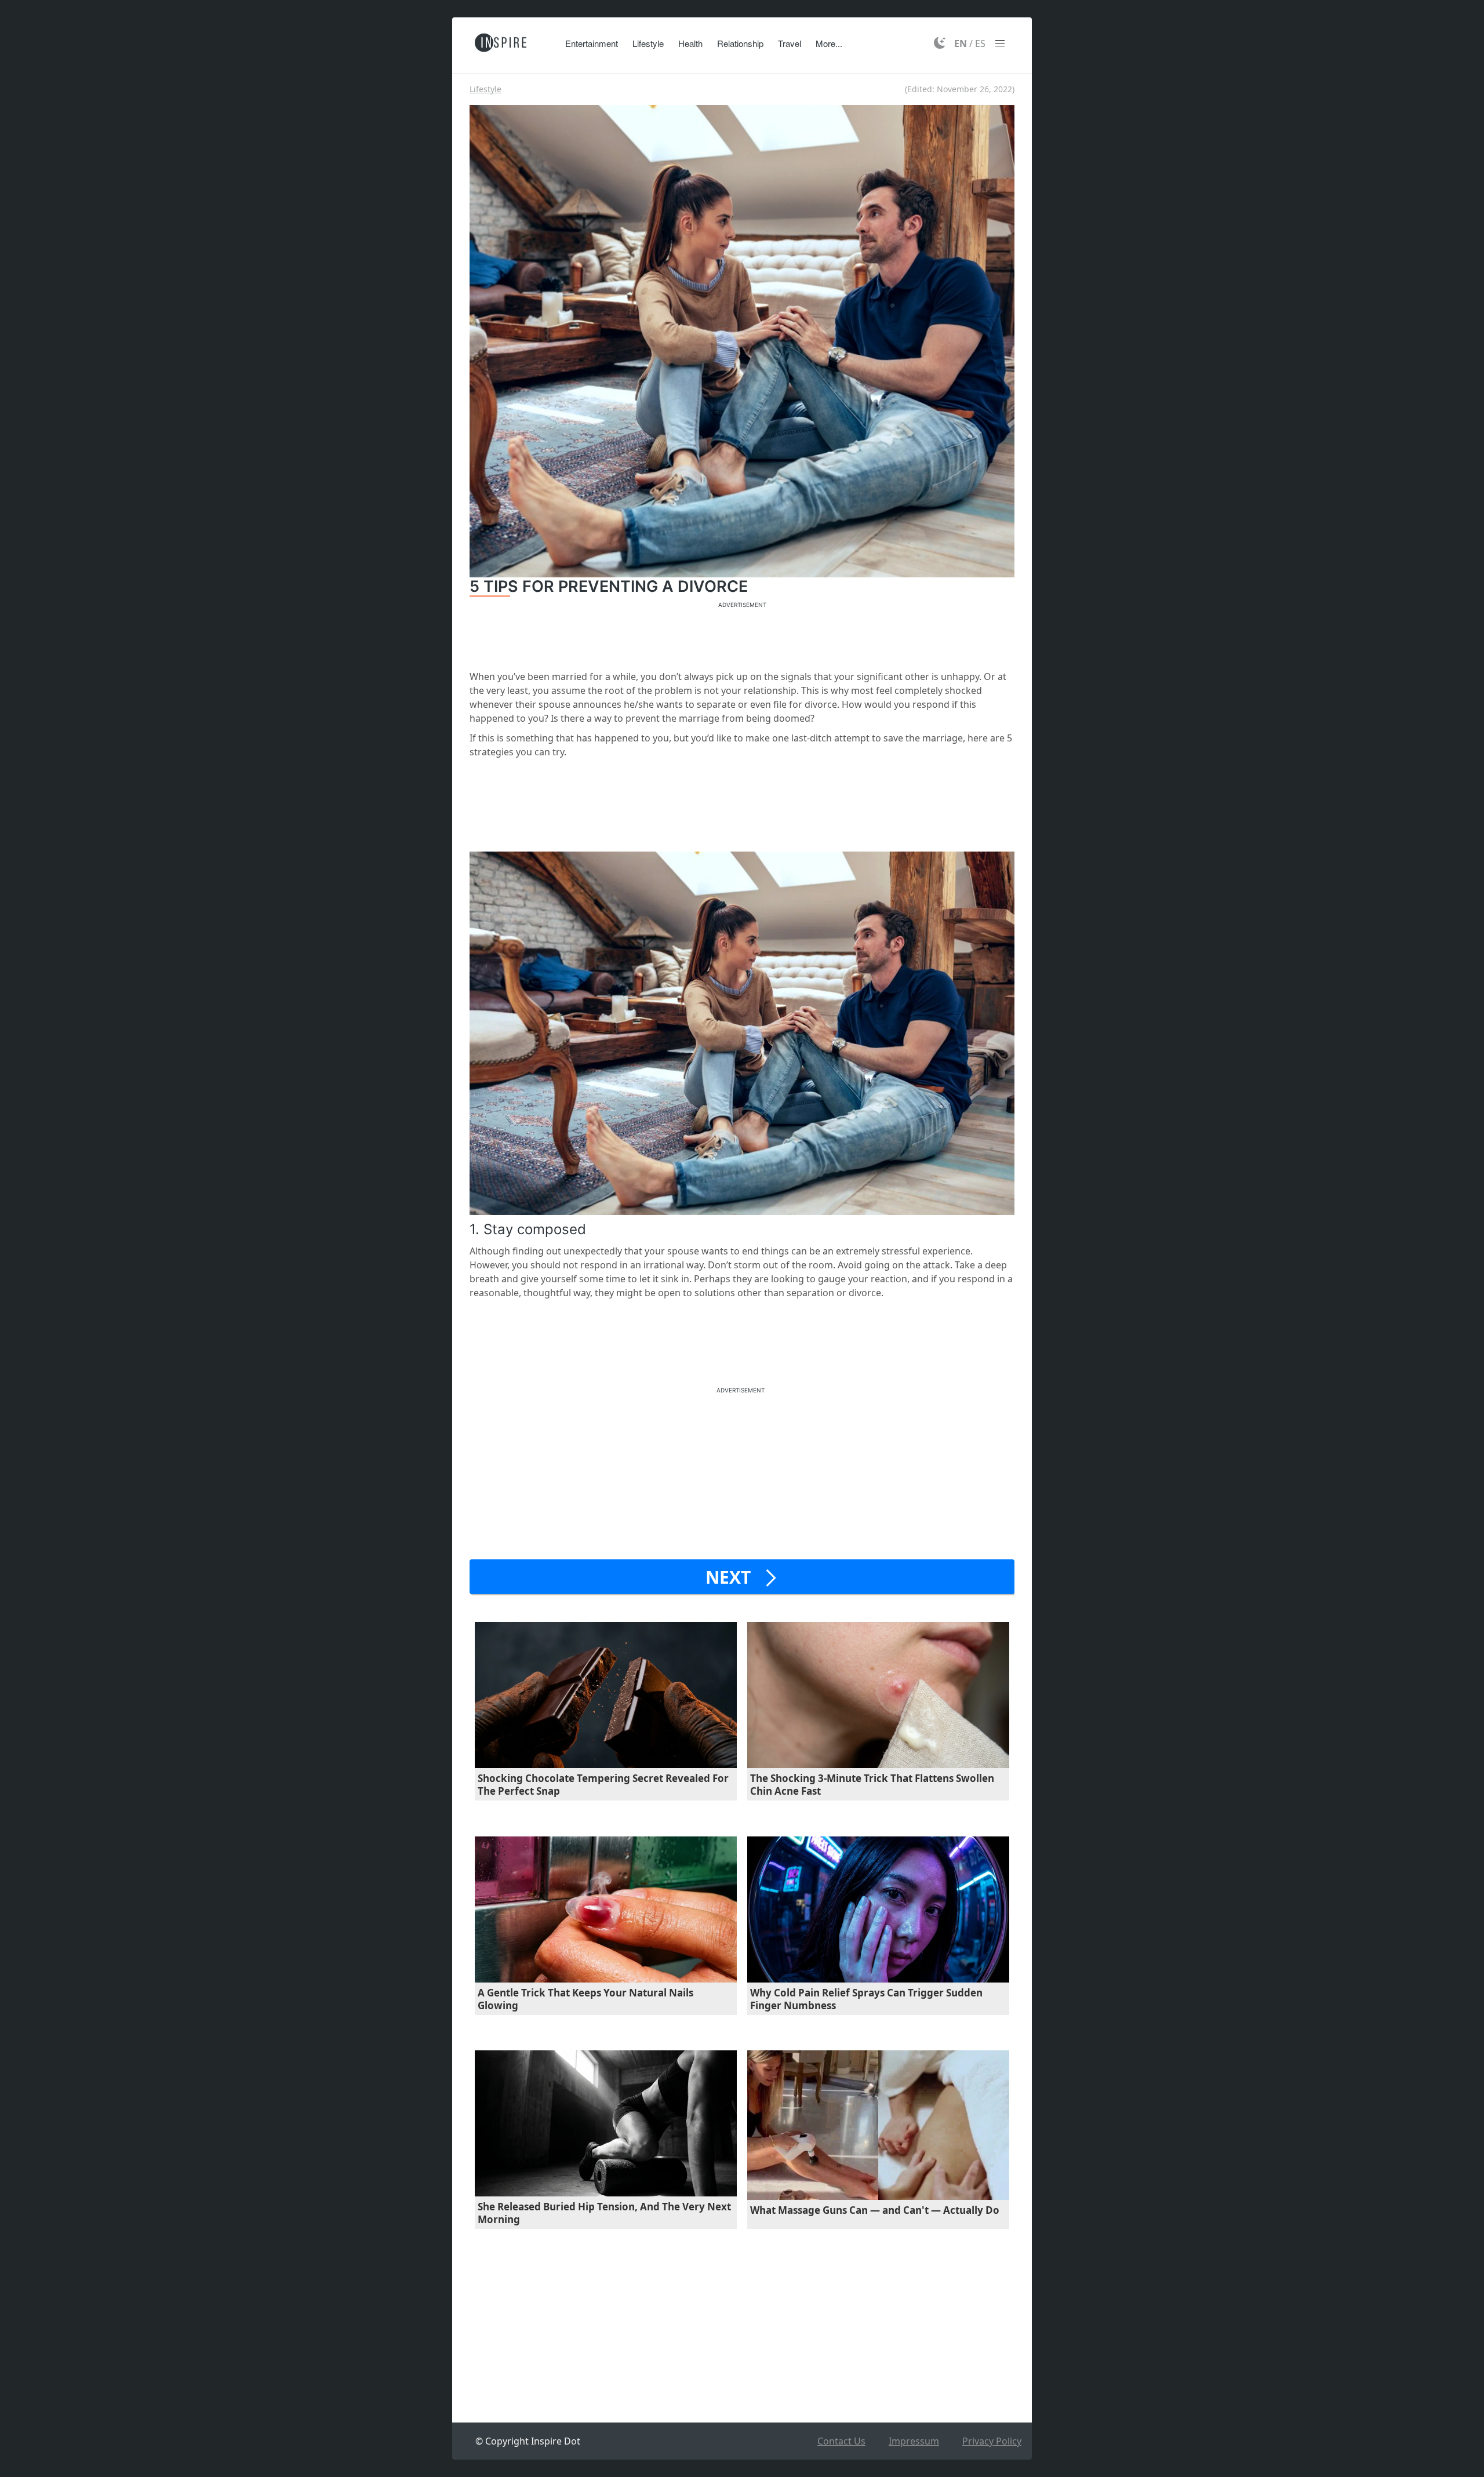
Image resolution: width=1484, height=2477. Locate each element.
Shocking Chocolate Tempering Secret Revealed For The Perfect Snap (603, 1785)
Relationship (740, 43)
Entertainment (592, 43)
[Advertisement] (742, 634)
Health (690, 43)
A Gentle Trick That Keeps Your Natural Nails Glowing (585, 1999)
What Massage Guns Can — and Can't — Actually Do (875, 2210)
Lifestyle (648, 43)
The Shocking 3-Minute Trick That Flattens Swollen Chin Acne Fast (872, 1785)
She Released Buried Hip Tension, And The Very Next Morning (604, 2213)
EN (961, 43)
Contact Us (841, 2441)
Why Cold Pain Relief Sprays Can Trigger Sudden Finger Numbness (866, 1999)
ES (980, 43)
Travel (790, 43)
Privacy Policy (992, 2441)
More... (829, 43)
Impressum (914, 2441)
